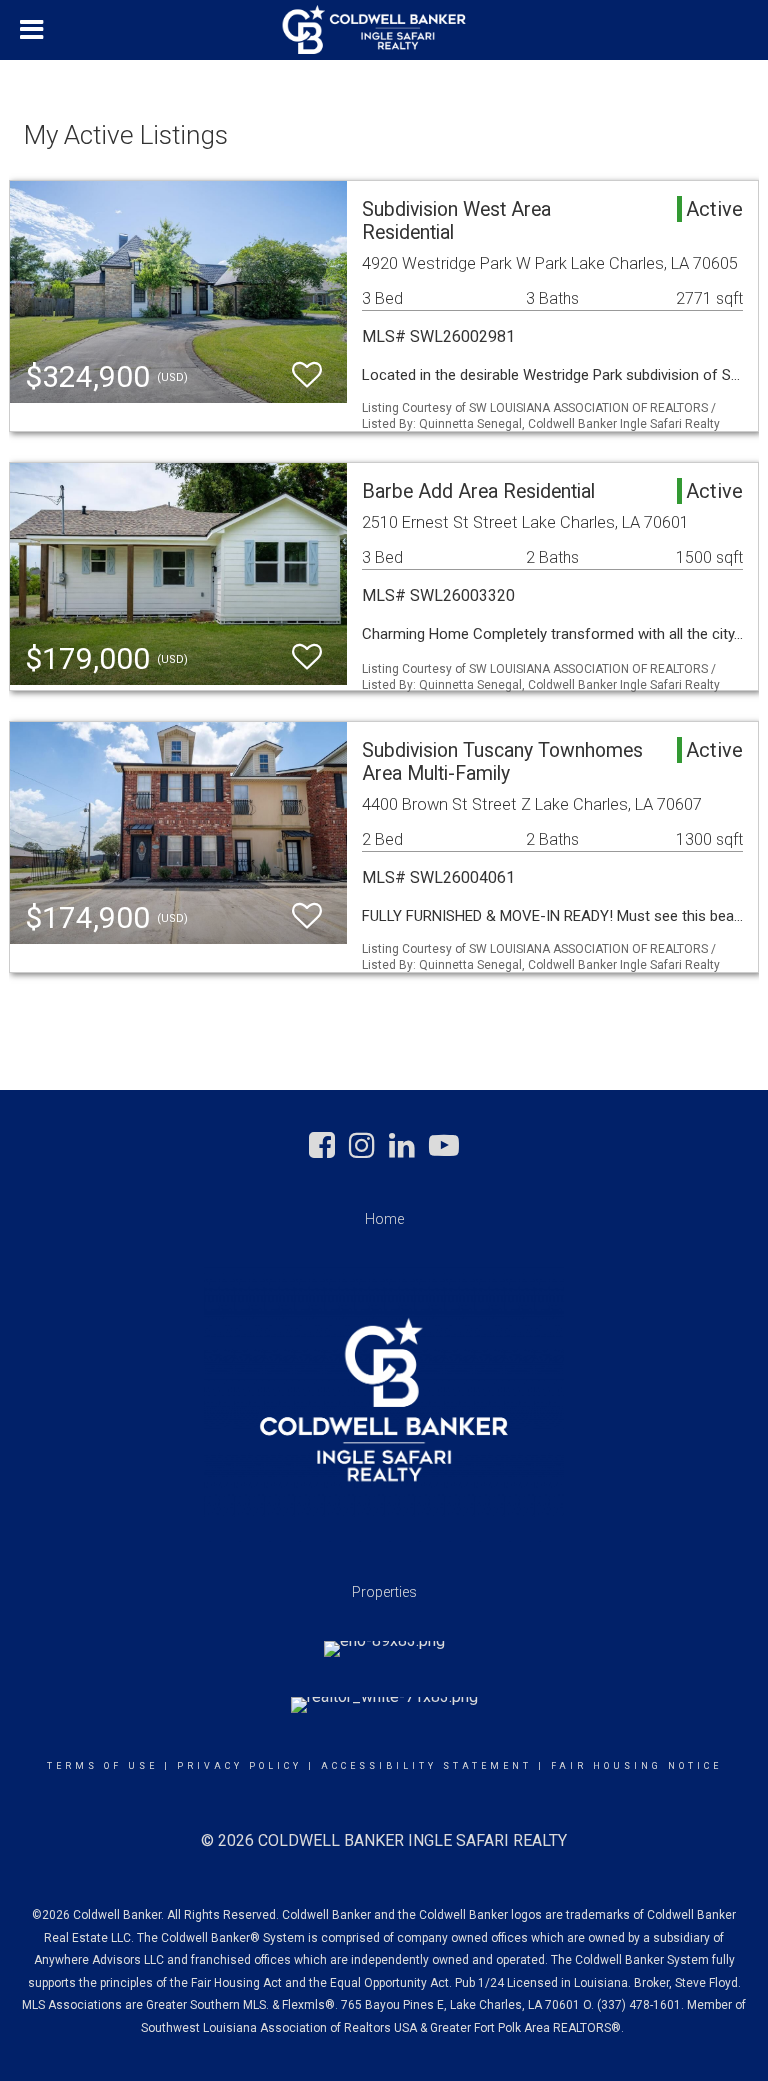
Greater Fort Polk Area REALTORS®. (528, 2028)
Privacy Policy (239, 1766)
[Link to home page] (384, 30)
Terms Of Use (102, 1766)
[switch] (307, 375)
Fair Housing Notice (636, 1766)
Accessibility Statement (426, 1766)
